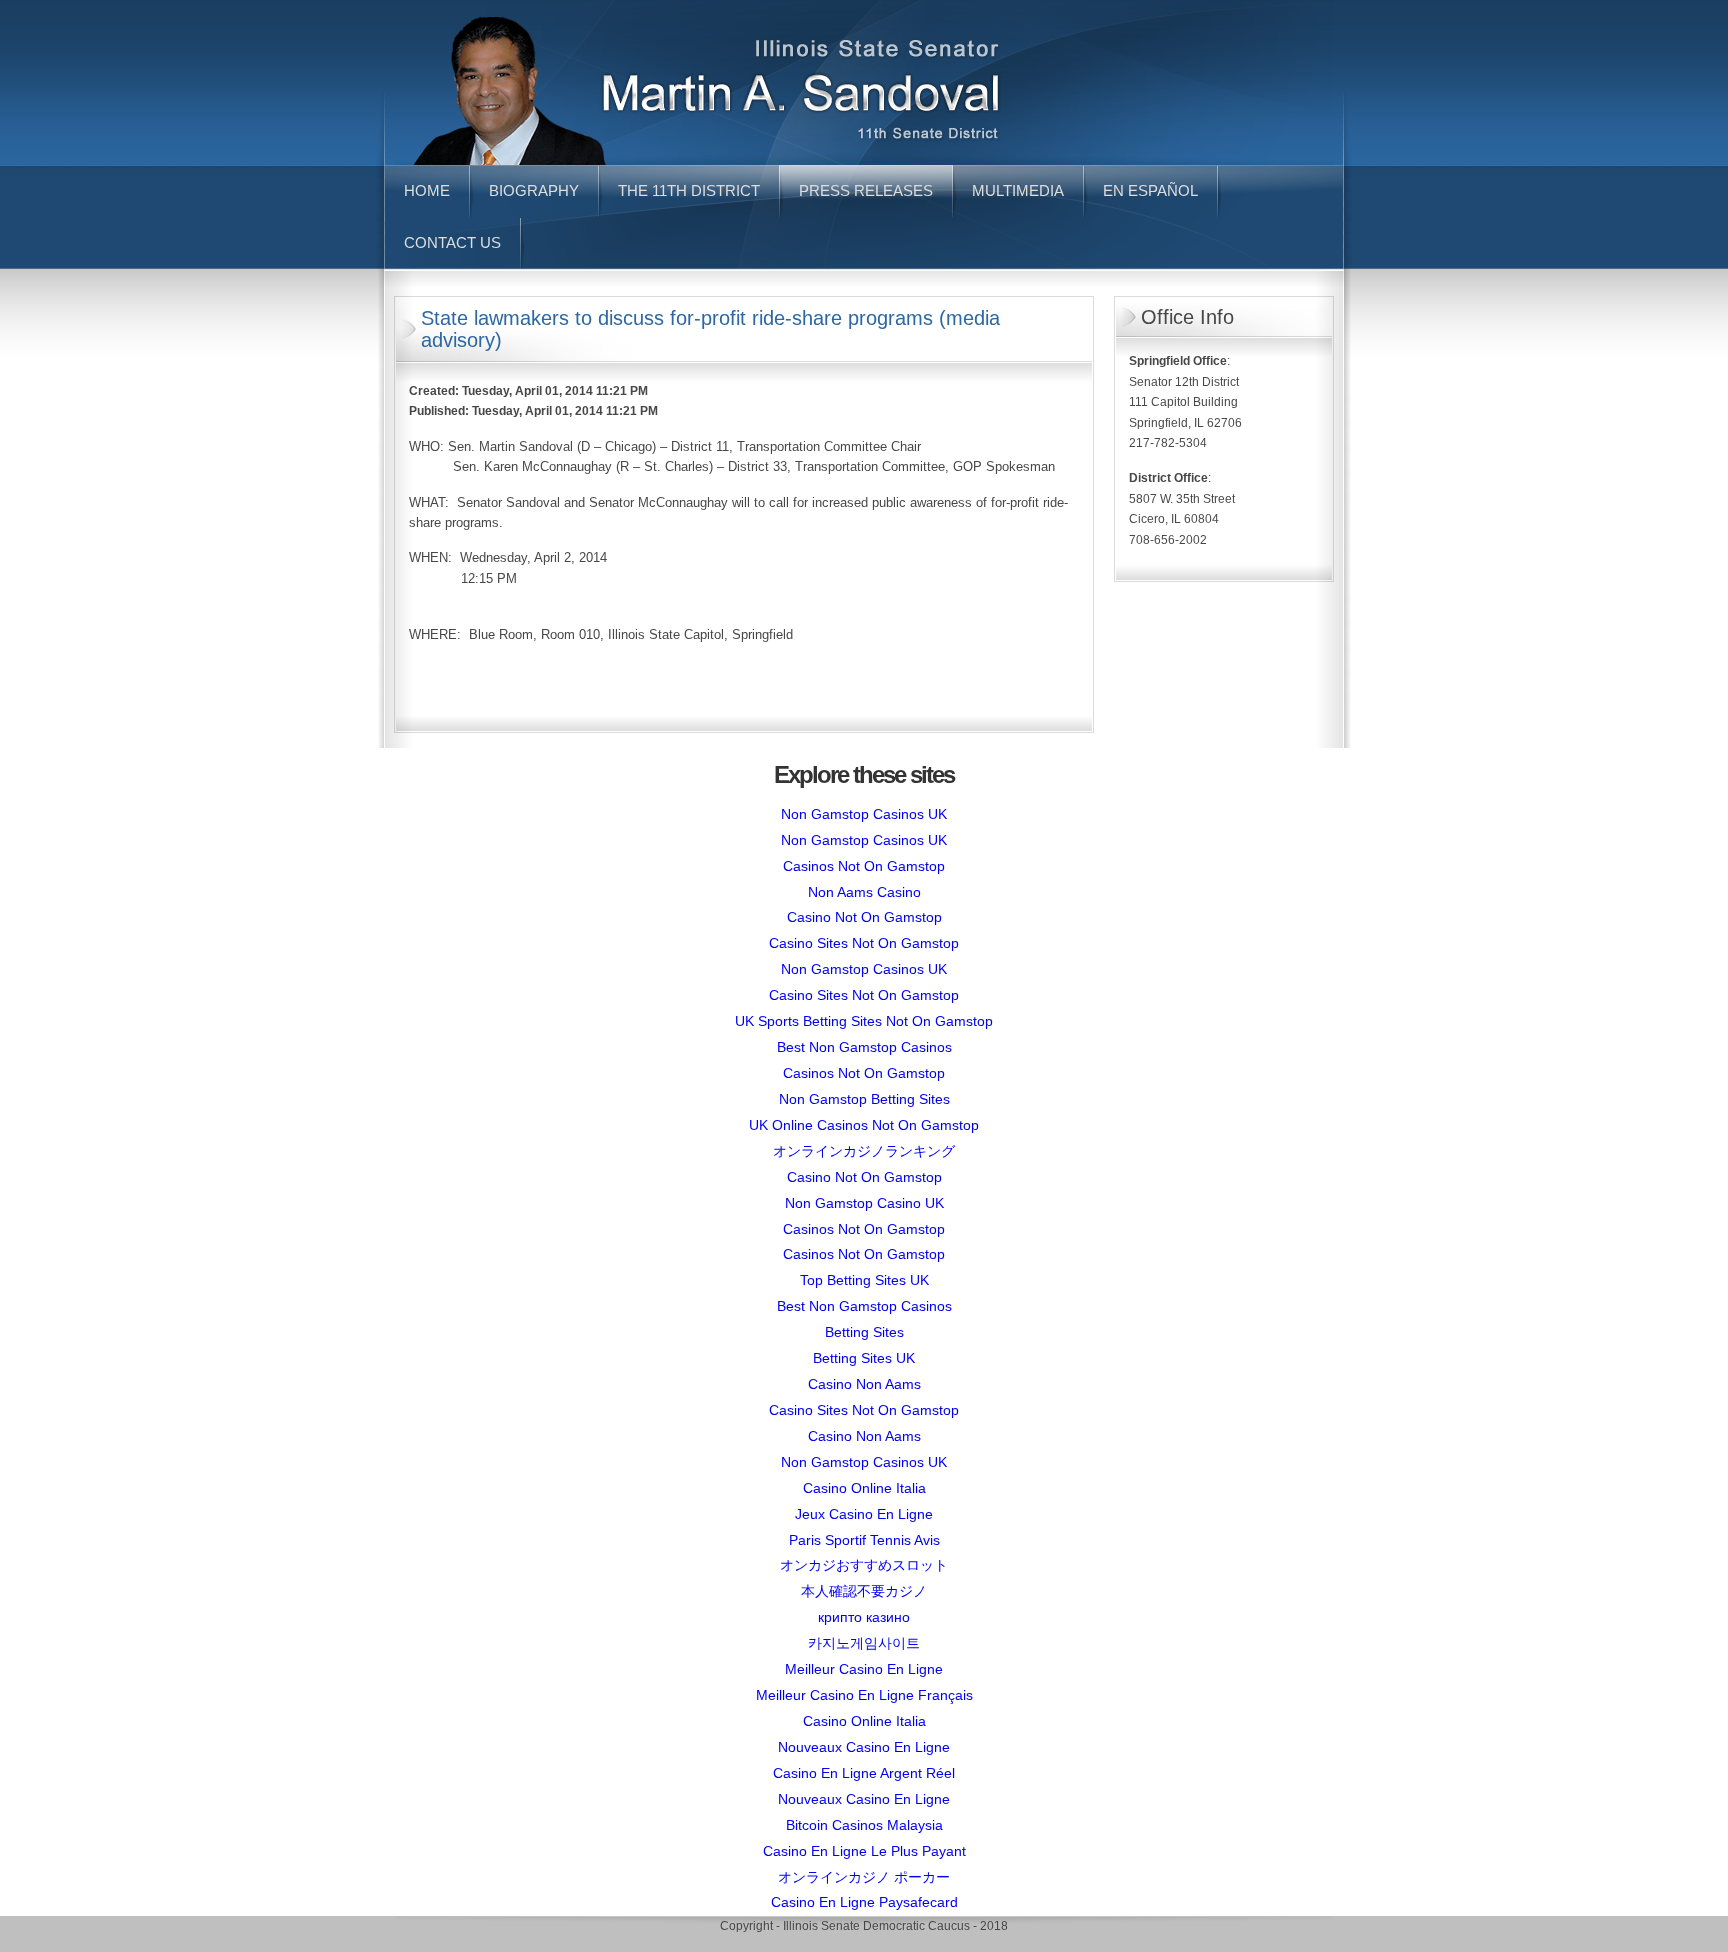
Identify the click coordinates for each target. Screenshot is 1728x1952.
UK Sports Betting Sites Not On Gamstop (864, 1021)
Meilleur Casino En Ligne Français (864, 1695)
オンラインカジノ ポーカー (864, 1877)
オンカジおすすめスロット (864, 1565)
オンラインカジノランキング (864, 1151)
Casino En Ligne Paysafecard (864, 1902)
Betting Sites (864, 1332)
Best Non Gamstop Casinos (864, 1047)
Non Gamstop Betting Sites (864, 1099)
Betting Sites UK (864, 1358)
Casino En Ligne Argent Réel (864, 1773)
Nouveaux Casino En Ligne (864, 1747)
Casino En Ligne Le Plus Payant (864, 1851)
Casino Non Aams (864, 1384)
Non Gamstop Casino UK (864, 1203)
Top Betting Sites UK (864, 1280)
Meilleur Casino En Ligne (864, 1669)
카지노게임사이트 (864, 1643)
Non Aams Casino (864, 892)
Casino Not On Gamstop (864, 917)
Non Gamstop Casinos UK (864, 814)
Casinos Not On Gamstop (864, 866)
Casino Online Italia (864, 1488)
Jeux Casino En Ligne (864, 1514)
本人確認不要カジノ (864, 1591)
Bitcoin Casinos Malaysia (864, 1825)
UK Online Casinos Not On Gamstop (864, 1125)
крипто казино (864, 1617)
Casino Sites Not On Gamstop (864, 943)
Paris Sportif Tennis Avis (864, 1540)
